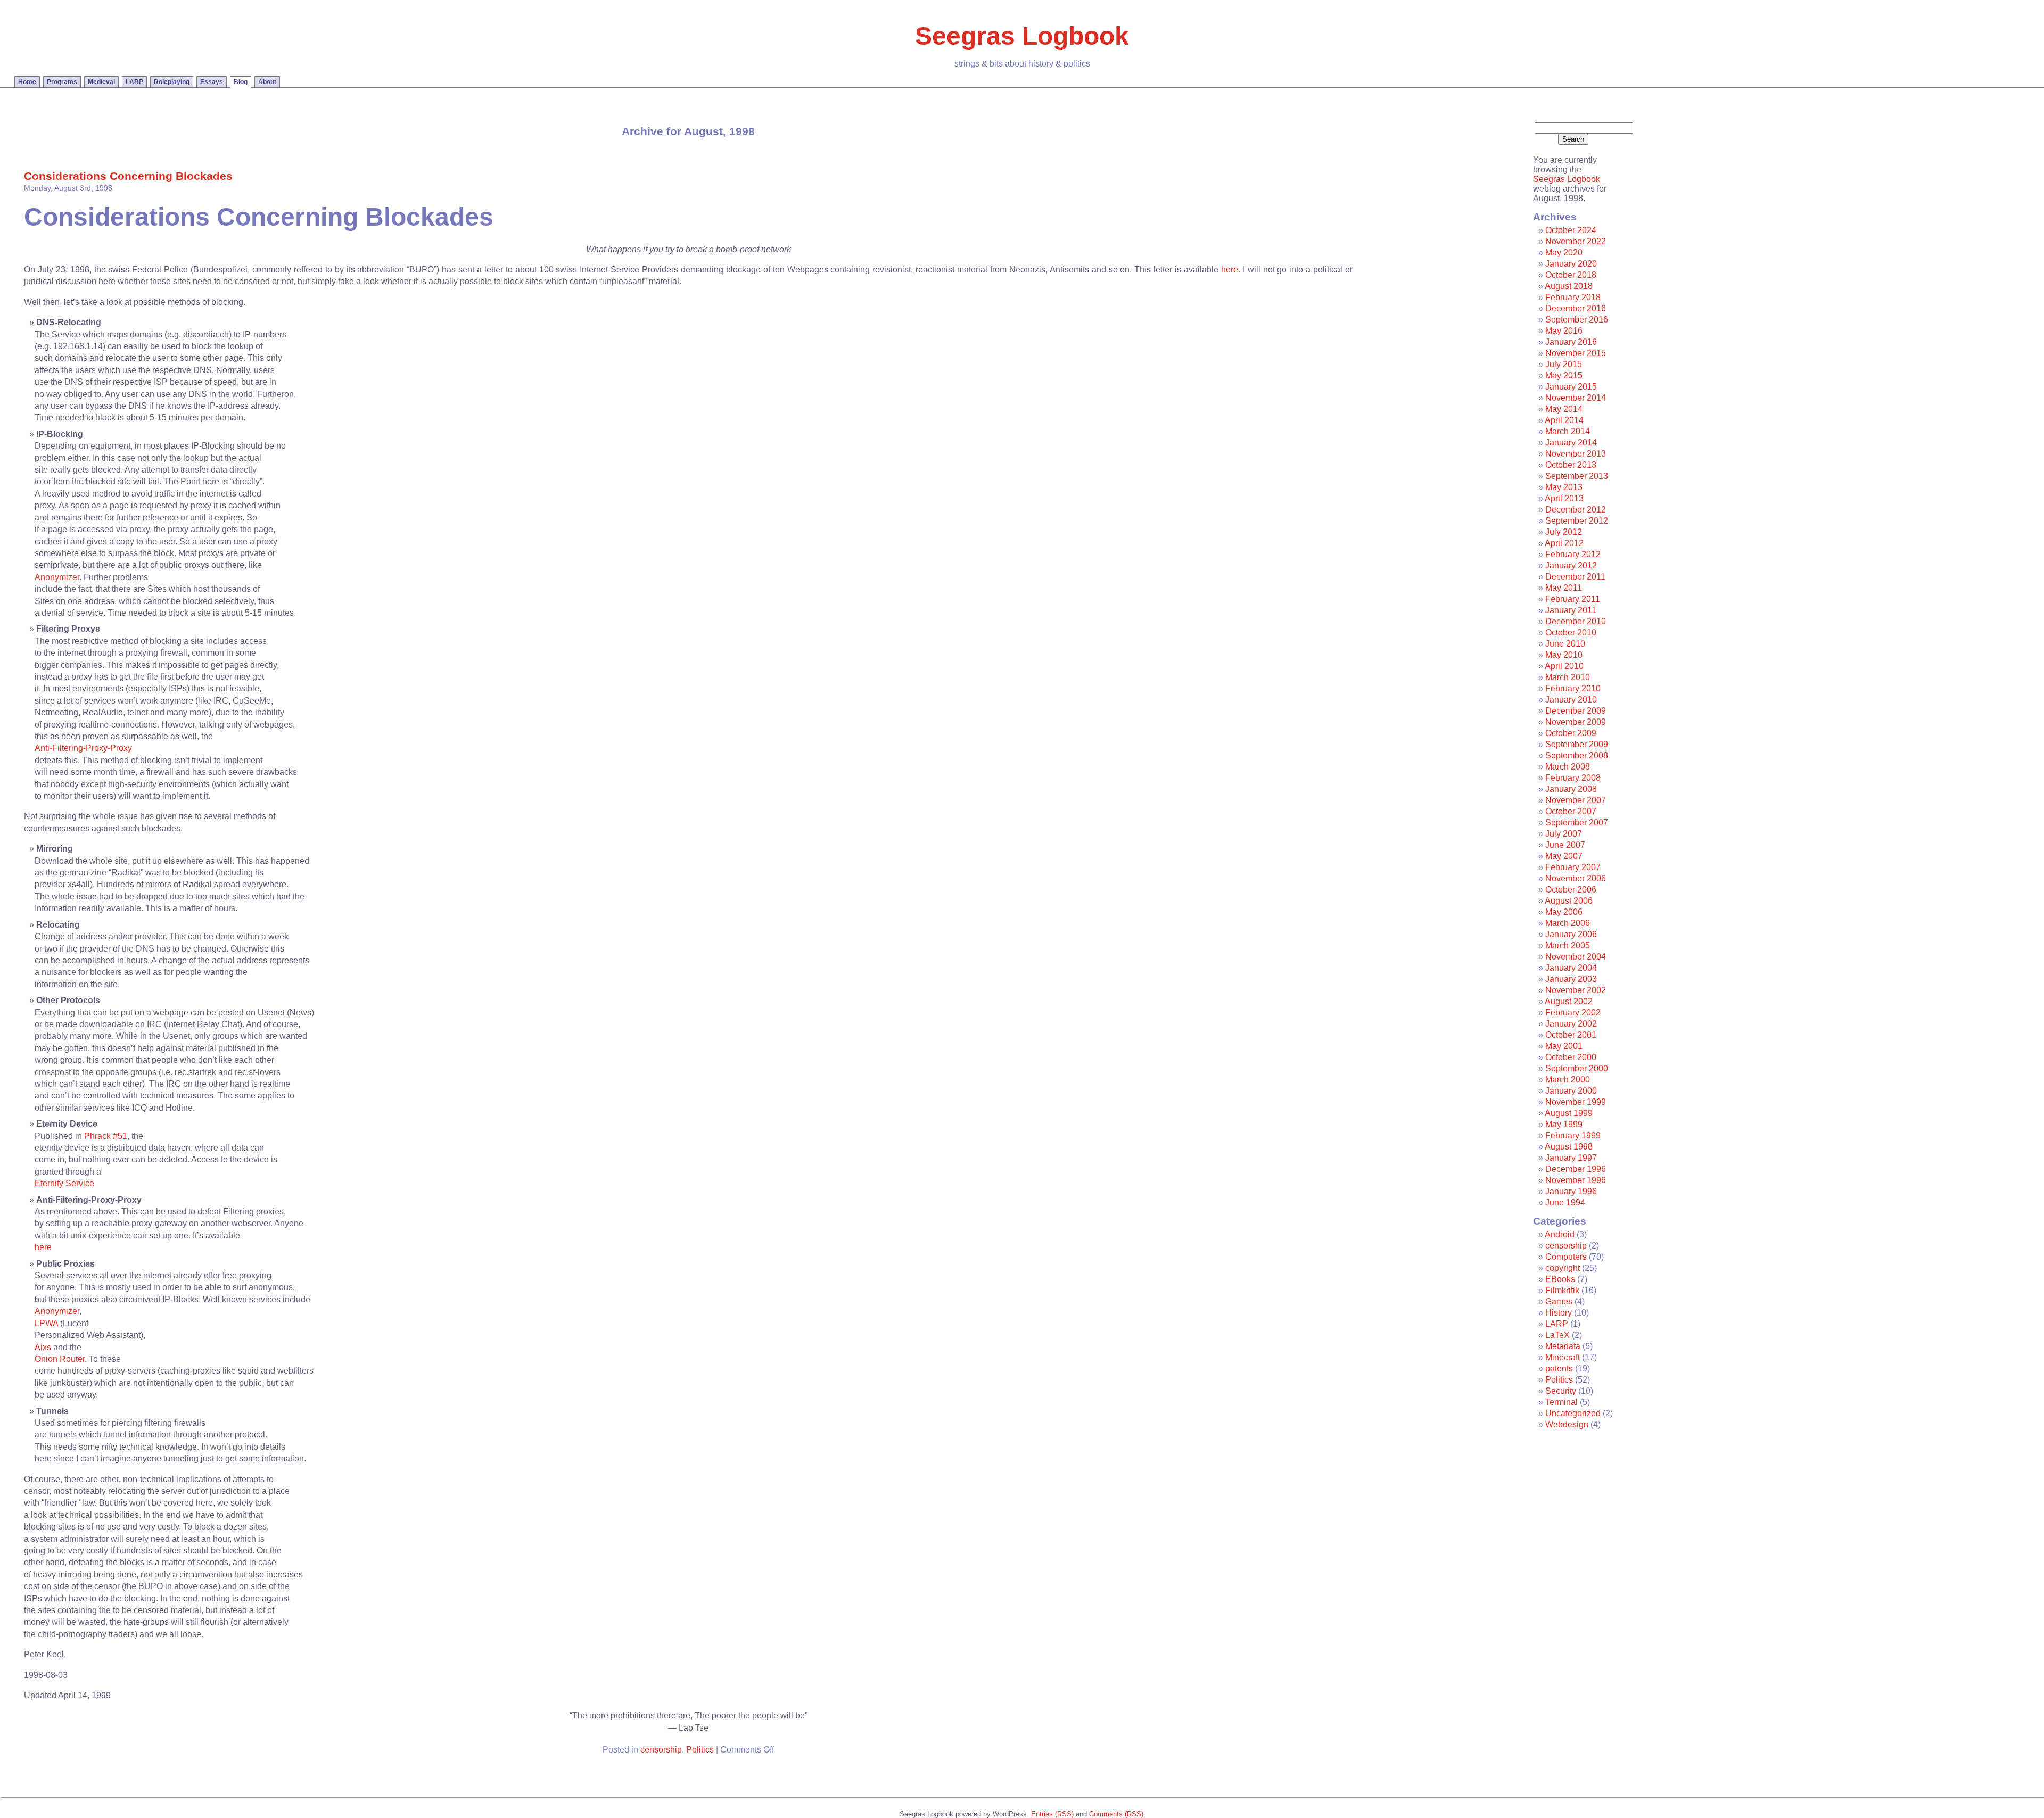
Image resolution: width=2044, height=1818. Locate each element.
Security (1561, 1391)
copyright (1563, 1268)
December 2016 (1576, 308)
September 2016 (1577, 320)
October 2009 (1571, 733)
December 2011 (1575, 577)
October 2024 (1571, 230)
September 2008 (1577, 755)
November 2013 (1576, 454)
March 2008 (1568, 767)
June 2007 (1565, 845)
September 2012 (1577, 521)
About (267, 82)
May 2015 (1564, 375)
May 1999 (1564, 1124)
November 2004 (1576, 957)
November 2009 (1576, 722)
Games (1559, 1301)
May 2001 (1564, 1046)
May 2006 (1564, 912)
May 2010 (1564, 655)
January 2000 (1571, 1091)
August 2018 (1569, 286)
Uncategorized (1573, 1413)
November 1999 (1576, 1102)
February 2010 (1573, 688)
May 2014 (1564, 409)
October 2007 (1571, 811)
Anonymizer (57, 577)
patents (1559, 1369)
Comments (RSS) (1116, 1814)
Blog (241, 82)
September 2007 (1577, 823)
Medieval (101, 82)
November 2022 (1576, 241)
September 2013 (1577, 476)
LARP (134, 82)
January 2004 (1571, 968)
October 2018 (1571, 275)
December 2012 (1576, 510)
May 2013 (1564, 487)
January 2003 (1571, 979)
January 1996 (1571, 1191)
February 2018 (1573, 297)
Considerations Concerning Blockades (128, 176)
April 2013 (1564, 498)
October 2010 (1571, 633)
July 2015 (1564, 364)
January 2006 (1571, 934)
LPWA (46, 1323)
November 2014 (1576, 398)
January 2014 (1571, 443)
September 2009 (1577, 744)
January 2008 (1571, 789)
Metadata (1563, 1346)
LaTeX (1557, 1335)
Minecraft (1563, 1357)
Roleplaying (172, 82)
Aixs (43, 1347)
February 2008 (1573, 778)
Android (1560, 1234)
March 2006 (1568, 923)
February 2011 (1573, 599)
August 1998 (1569, 1147)
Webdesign (1567, 1424)
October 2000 (1571, 1057)
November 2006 (1576, 878)
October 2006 (1571, 890)
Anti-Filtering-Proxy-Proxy (83, 748)
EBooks (1560, 1279)
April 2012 (1564, 543)
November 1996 (1576, 1180)
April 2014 (1564, 420)
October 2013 (1571, 465)
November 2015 (1576, 353)
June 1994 (1565, 1203)
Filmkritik (1562, 1290)
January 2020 (1571, 264)
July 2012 (1564, 532)
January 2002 (1571, 1024)
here (1230, 270)
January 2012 (1571, 565)
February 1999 (1573, 1135)
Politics (700, 1750)
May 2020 (1564, 253)
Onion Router (60, 1359)
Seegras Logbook (1022, 36)
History (1559, 1313)
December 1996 (1576, 1169)
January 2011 (1571, 610)
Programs (62, 82)
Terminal (1561, 1402)
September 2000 (1577, 1068)
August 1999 (1569, 1113)
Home (27, 82)
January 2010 (1571, 700)
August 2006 (1569, 901)
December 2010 (1576, 621)
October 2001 (1571, 1035)
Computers (1566, 1257)
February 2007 (1573, 867)
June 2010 (1565, 644)
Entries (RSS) (1052, 1814)
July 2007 (1564, 834)
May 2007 (1564, 856)
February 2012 (1573, 554)
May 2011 (1564, 588)
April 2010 (1564, 666)
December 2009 (1576, 711)
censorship (661, 1750)
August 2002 (1569, 1001)
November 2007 (1576, 800)
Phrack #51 (106, 1136)
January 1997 (1571, 1158)
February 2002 (1573, 1013)
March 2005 (1568, 945)
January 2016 (1571, 342)
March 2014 (1568, 431)
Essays (212, 82)
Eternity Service (64, 1183)
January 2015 (1571, 387)
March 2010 (1568, 677)
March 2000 (1568, 1080)
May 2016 (1564, 331)
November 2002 (1576, 990)
